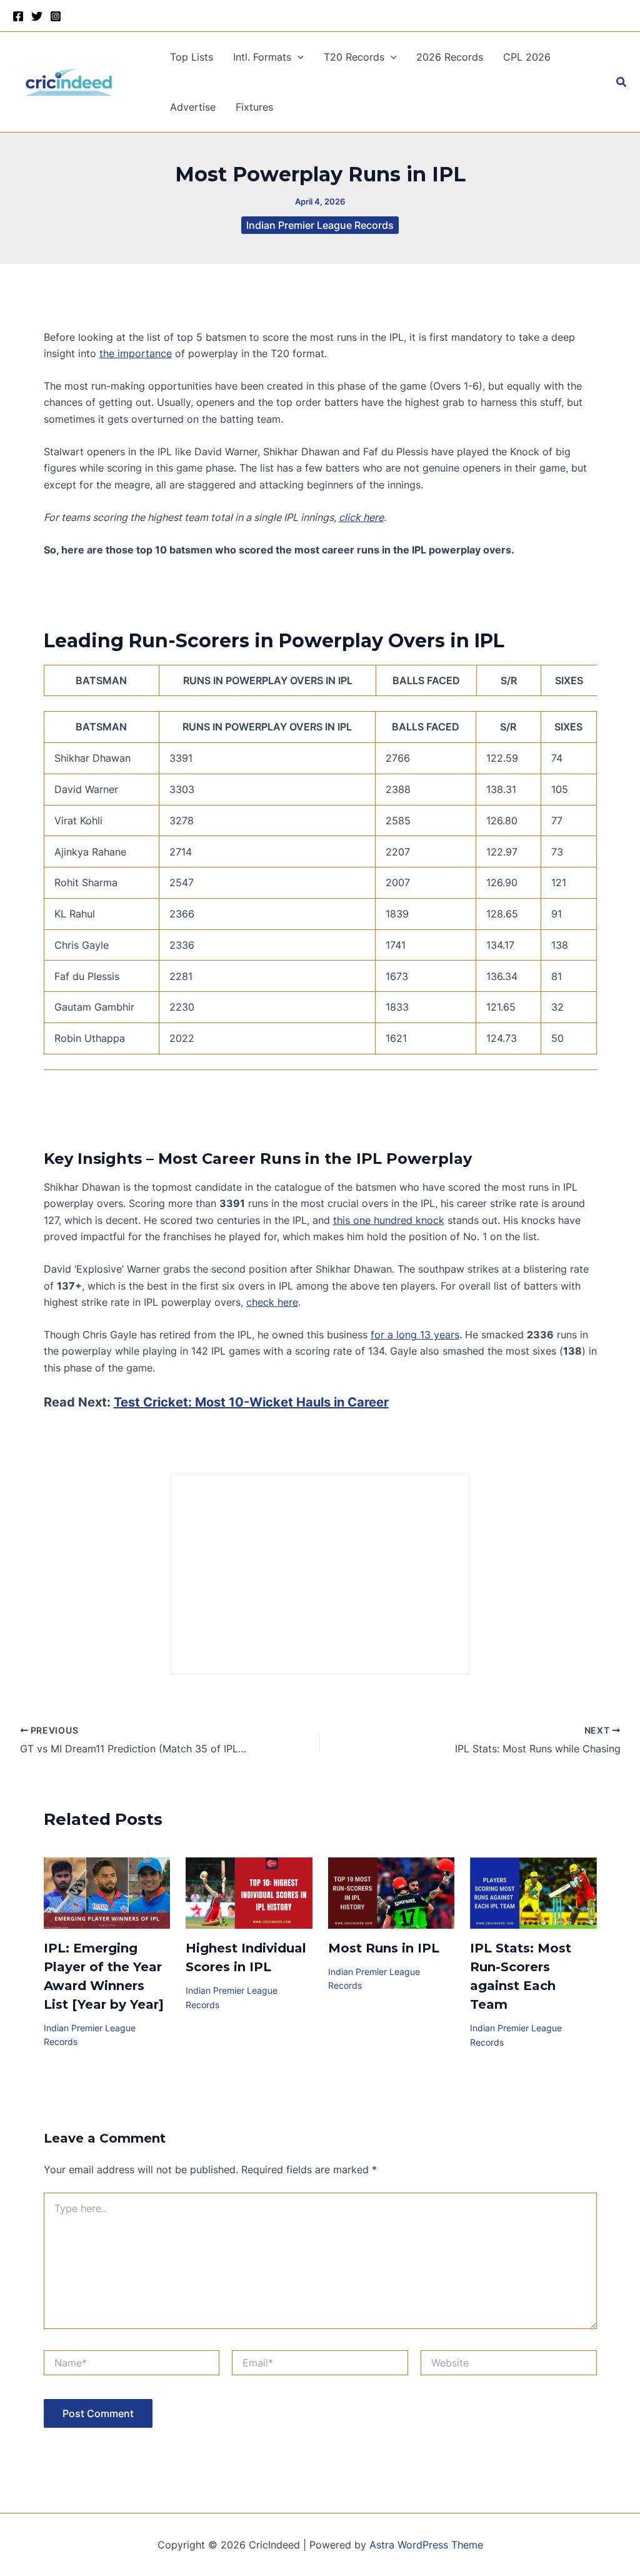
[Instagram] (56, 16)
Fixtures (254, 107)
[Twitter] (37, 16)
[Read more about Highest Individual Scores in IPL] (249, 1892)
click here (361, 517)
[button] (297, 57)
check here (272, 1302)
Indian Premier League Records (320, 225)
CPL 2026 (527, 57)
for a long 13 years (415, 1335)
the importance (136, 353)
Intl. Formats (262, 57)
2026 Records (450, 57)
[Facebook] (18, 16)
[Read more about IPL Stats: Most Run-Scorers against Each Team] (533, 1892)
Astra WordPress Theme (426, 2545)
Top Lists (192, 57)
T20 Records (354, 57)
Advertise (193, 107)
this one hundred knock (389, 1220)
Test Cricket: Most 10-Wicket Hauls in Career (251, 1402)
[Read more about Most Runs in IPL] (392, 1892)
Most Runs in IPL (384, 1948)
